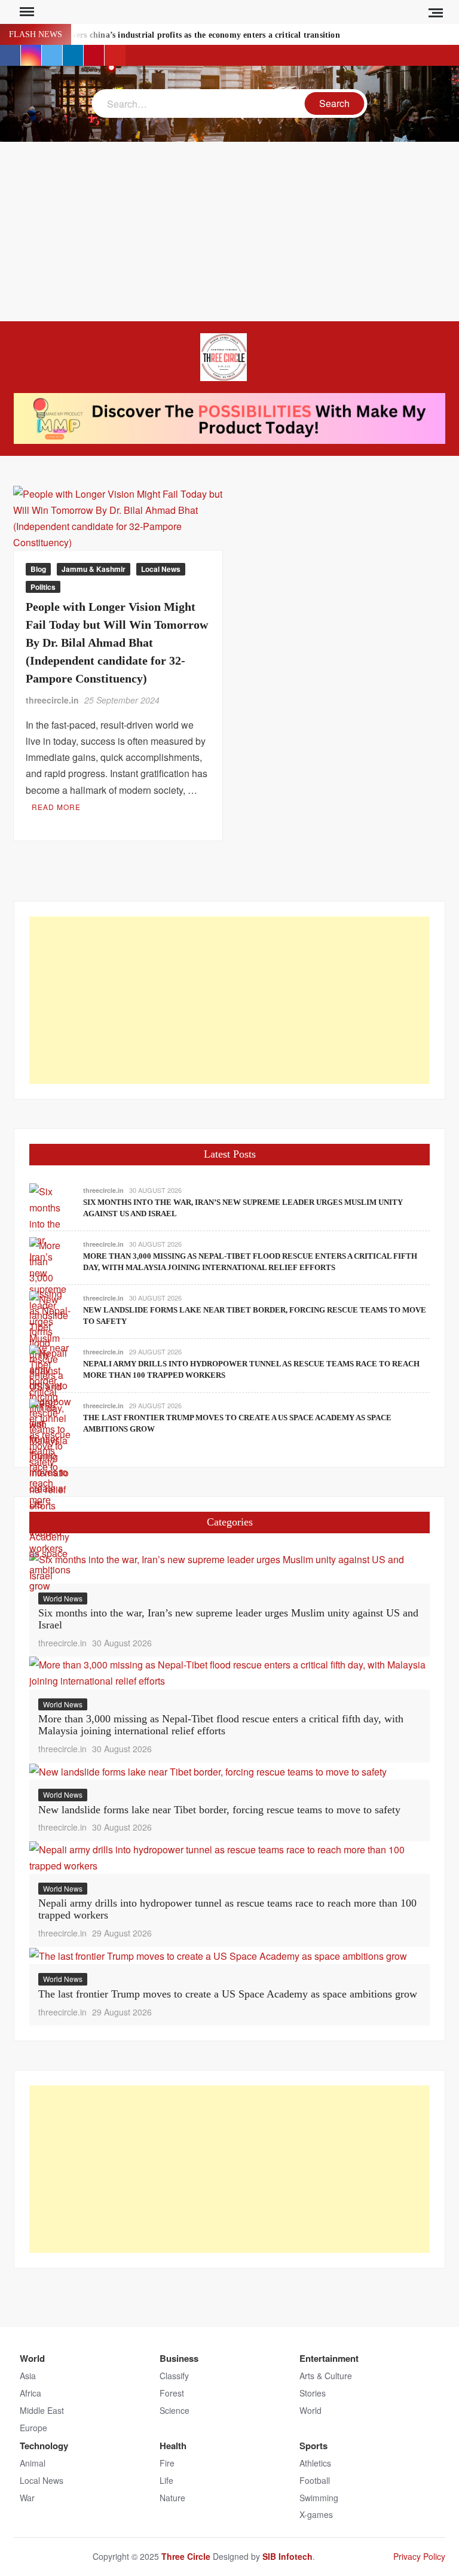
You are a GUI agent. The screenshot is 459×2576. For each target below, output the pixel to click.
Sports (313, 2446)
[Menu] (26, 12)
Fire (167, 2463)
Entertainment (329, 2358)
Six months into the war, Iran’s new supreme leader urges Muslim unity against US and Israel (228, 1619)
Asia (28, 2376)
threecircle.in (52, 700)
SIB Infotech (287, 2556)
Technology (44, 2446)
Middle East (42, 2410)
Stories (313, 2393)
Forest (172, 2393)
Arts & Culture (326, 2376)
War (27, 2498)
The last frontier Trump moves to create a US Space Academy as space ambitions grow (228, 1994)
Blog (38, 569)
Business (179, 2358)
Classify (174, 2376)
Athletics (315, 2463)
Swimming (319, 2498)
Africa (30, 2393)
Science (175, 2410)
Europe (33, 2428)
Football (315, 2480)
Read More (56, 807)
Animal (33, 2463)
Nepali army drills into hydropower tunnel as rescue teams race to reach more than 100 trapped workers (227, 1909)
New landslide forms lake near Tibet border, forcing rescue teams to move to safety (219, 1810)
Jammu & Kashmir (94, 569)
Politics (43, 587)
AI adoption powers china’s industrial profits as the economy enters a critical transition (177, 35)
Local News (161, 569)
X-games (316, 2514)
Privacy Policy (419, 2556)
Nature (172, 2498)
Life (166, 2480)
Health (173, 2446)
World (32, 2358)
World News (63, 1598)
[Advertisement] (229, 232)
